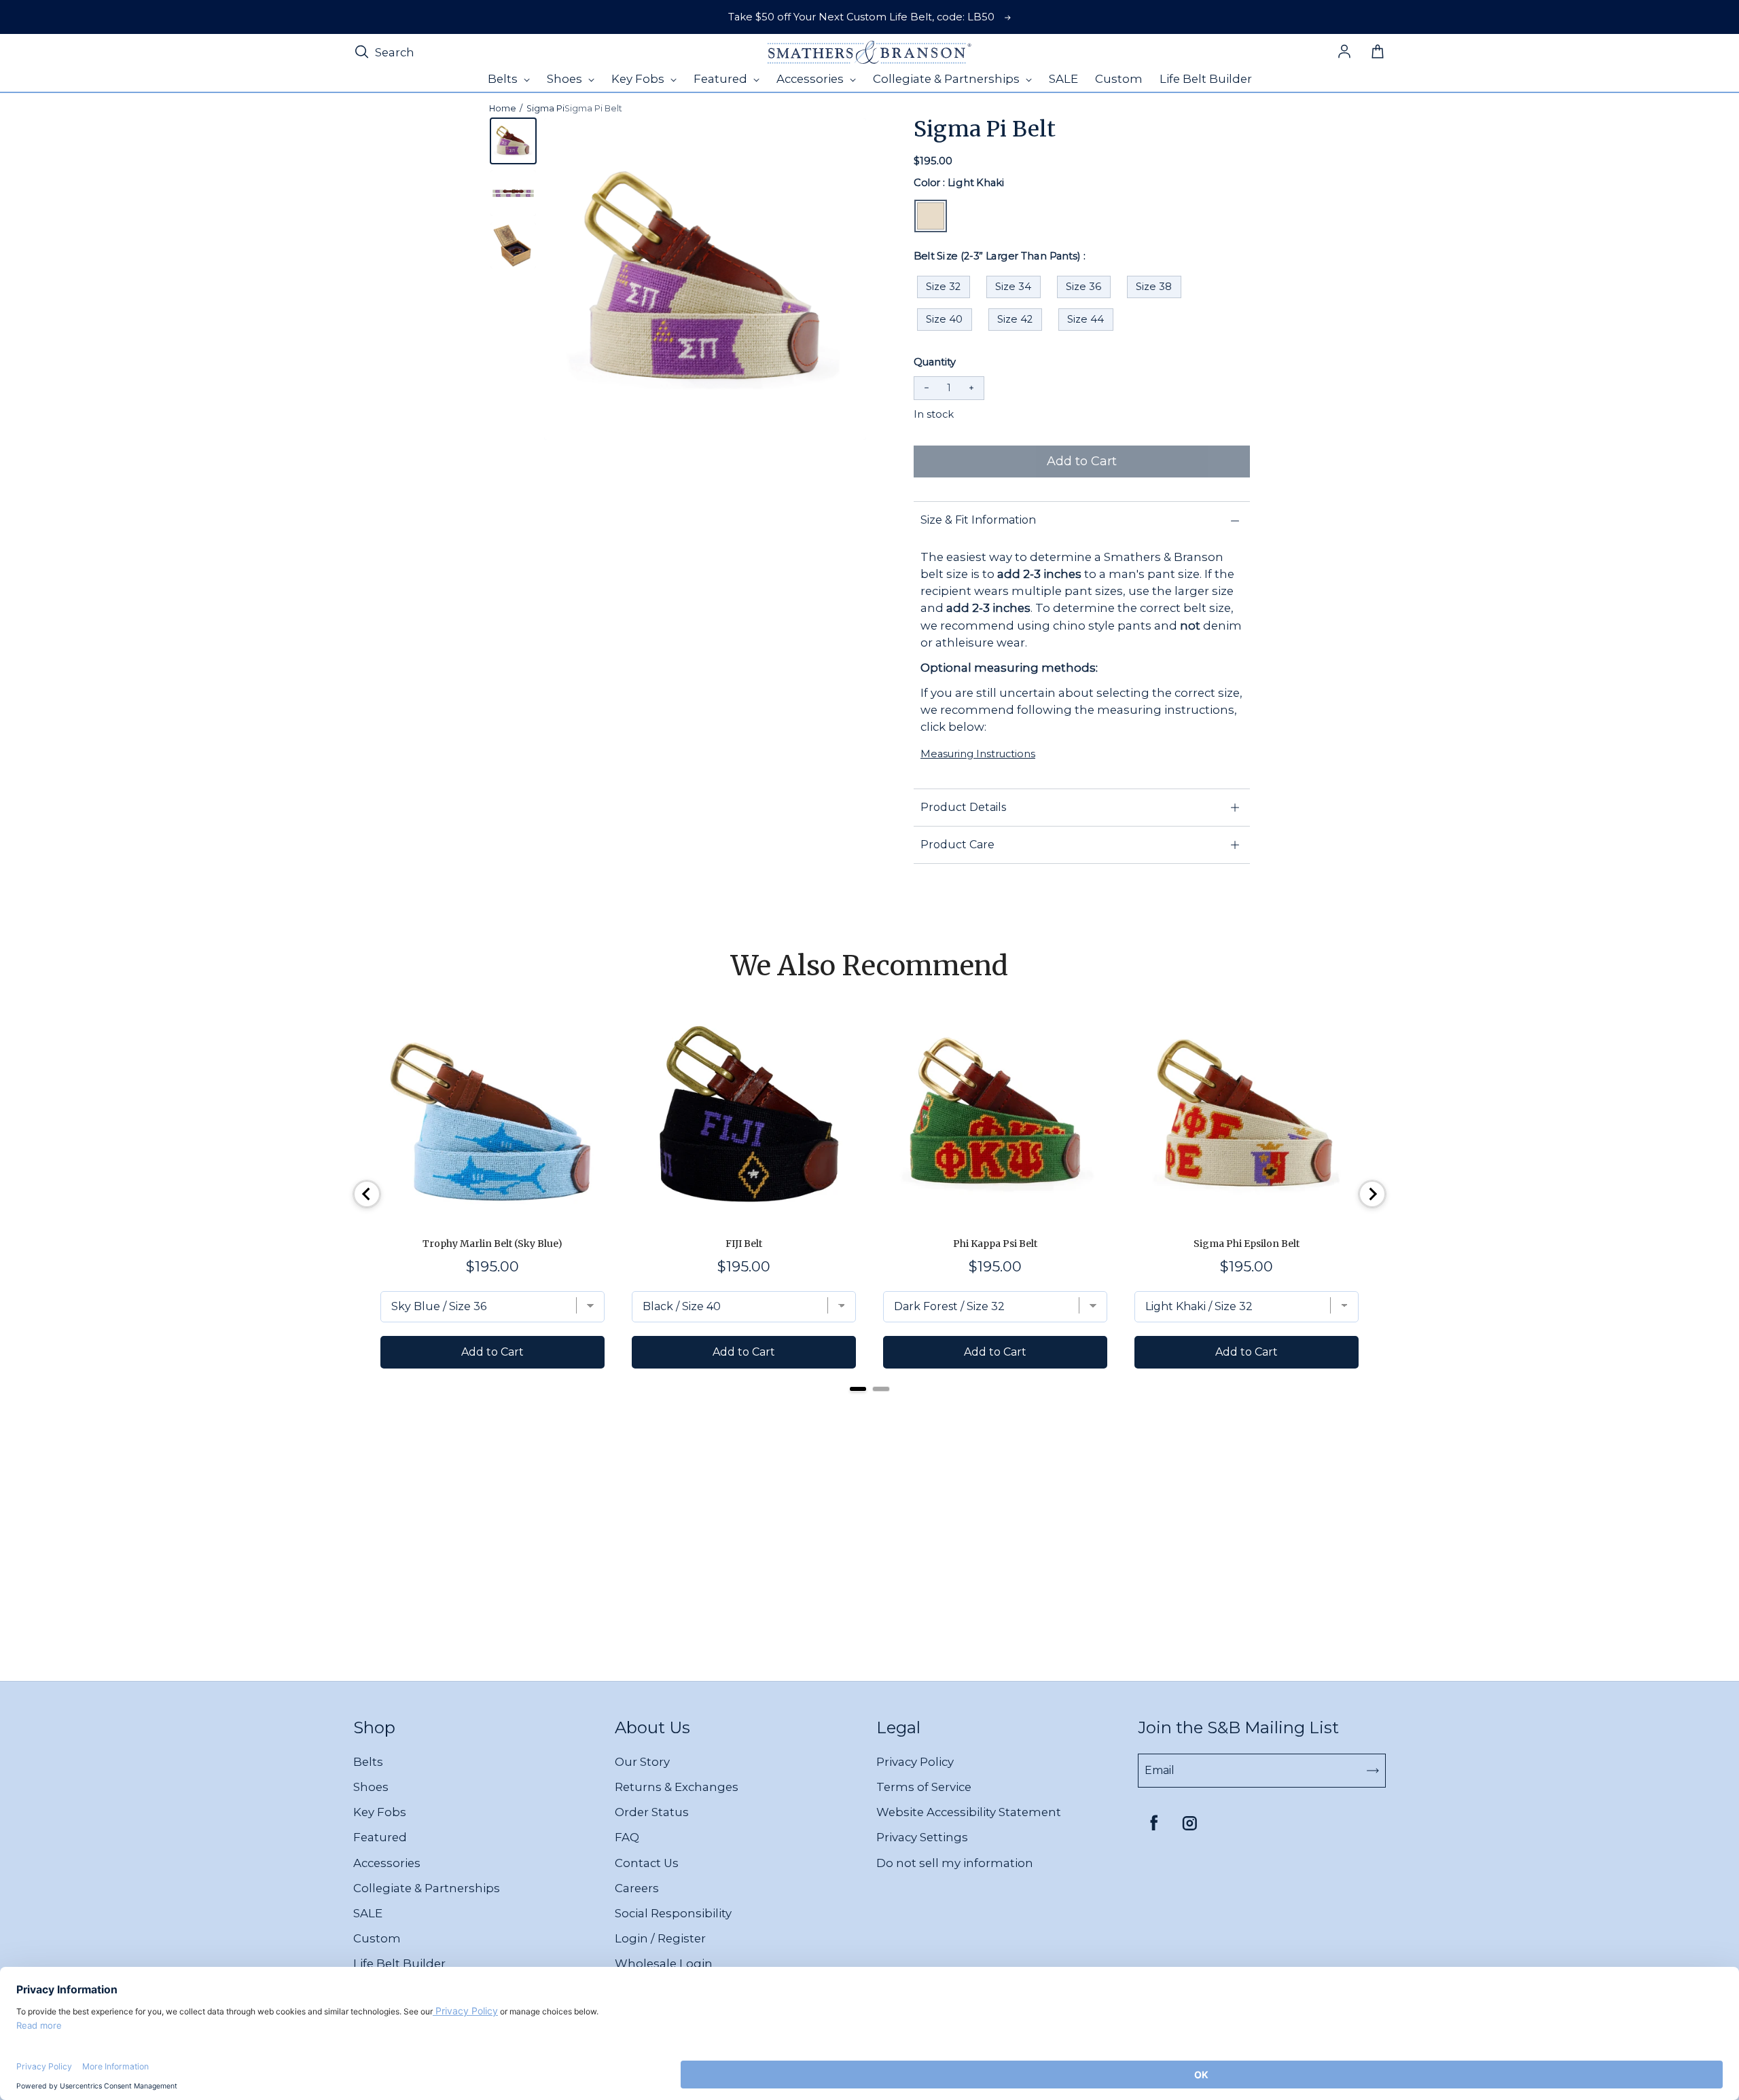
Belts (368, 1762)
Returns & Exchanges (677, 1787)
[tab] (858, 1389)
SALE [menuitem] (1063, 79)
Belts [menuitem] (504, 79)
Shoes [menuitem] (566, 79)
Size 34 (1013, 287)
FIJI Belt (744, 1244)
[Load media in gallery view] (513, 141)
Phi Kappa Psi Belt (995, 1244)
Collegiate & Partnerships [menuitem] (948, 79)
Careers (637, 1888)
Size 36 (1083, 287)
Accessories (387, 1863)
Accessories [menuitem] (811, 79)
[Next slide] (1372, 1194)
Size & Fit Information (978, 520)
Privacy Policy (915, 1762)
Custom (377, 1938)
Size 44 (1086, 319)
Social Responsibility (673, 1913)
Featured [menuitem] (722, 79)
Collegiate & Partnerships (427, 1888)
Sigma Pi (545, 108)
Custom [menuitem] (1119, 79)
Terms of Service (924, 1787)
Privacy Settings (922, 1837)
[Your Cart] (1378, 52)
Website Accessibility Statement (969, 1812)
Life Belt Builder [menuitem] (1206, 79)
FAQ (627, 1837)
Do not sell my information (955, 1863)
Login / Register (660, 1938)
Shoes (371, 1787)
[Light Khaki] (931, 216)
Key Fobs (380, 1812)
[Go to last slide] (367, 1194)
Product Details (963, 807)
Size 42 (1015, 319)
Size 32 (943, 287)
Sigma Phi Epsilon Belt (1247, 1244)
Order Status (652, 1812)
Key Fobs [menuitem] (639, 79)
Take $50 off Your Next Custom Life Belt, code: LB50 (861, 17)
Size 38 (1154, 287)
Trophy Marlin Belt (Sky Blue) (492, 1244)
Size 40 (944, 319)
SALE (368, 1913)
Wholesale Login (664, 1963)
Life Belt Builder (399, 1963)
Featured (380, 1837)
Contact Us (647, 1863)
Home (503, 108)
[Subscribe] (1373, 1771)
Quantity (935, 362)
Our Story (642, 1762)
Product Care (957, 845)
